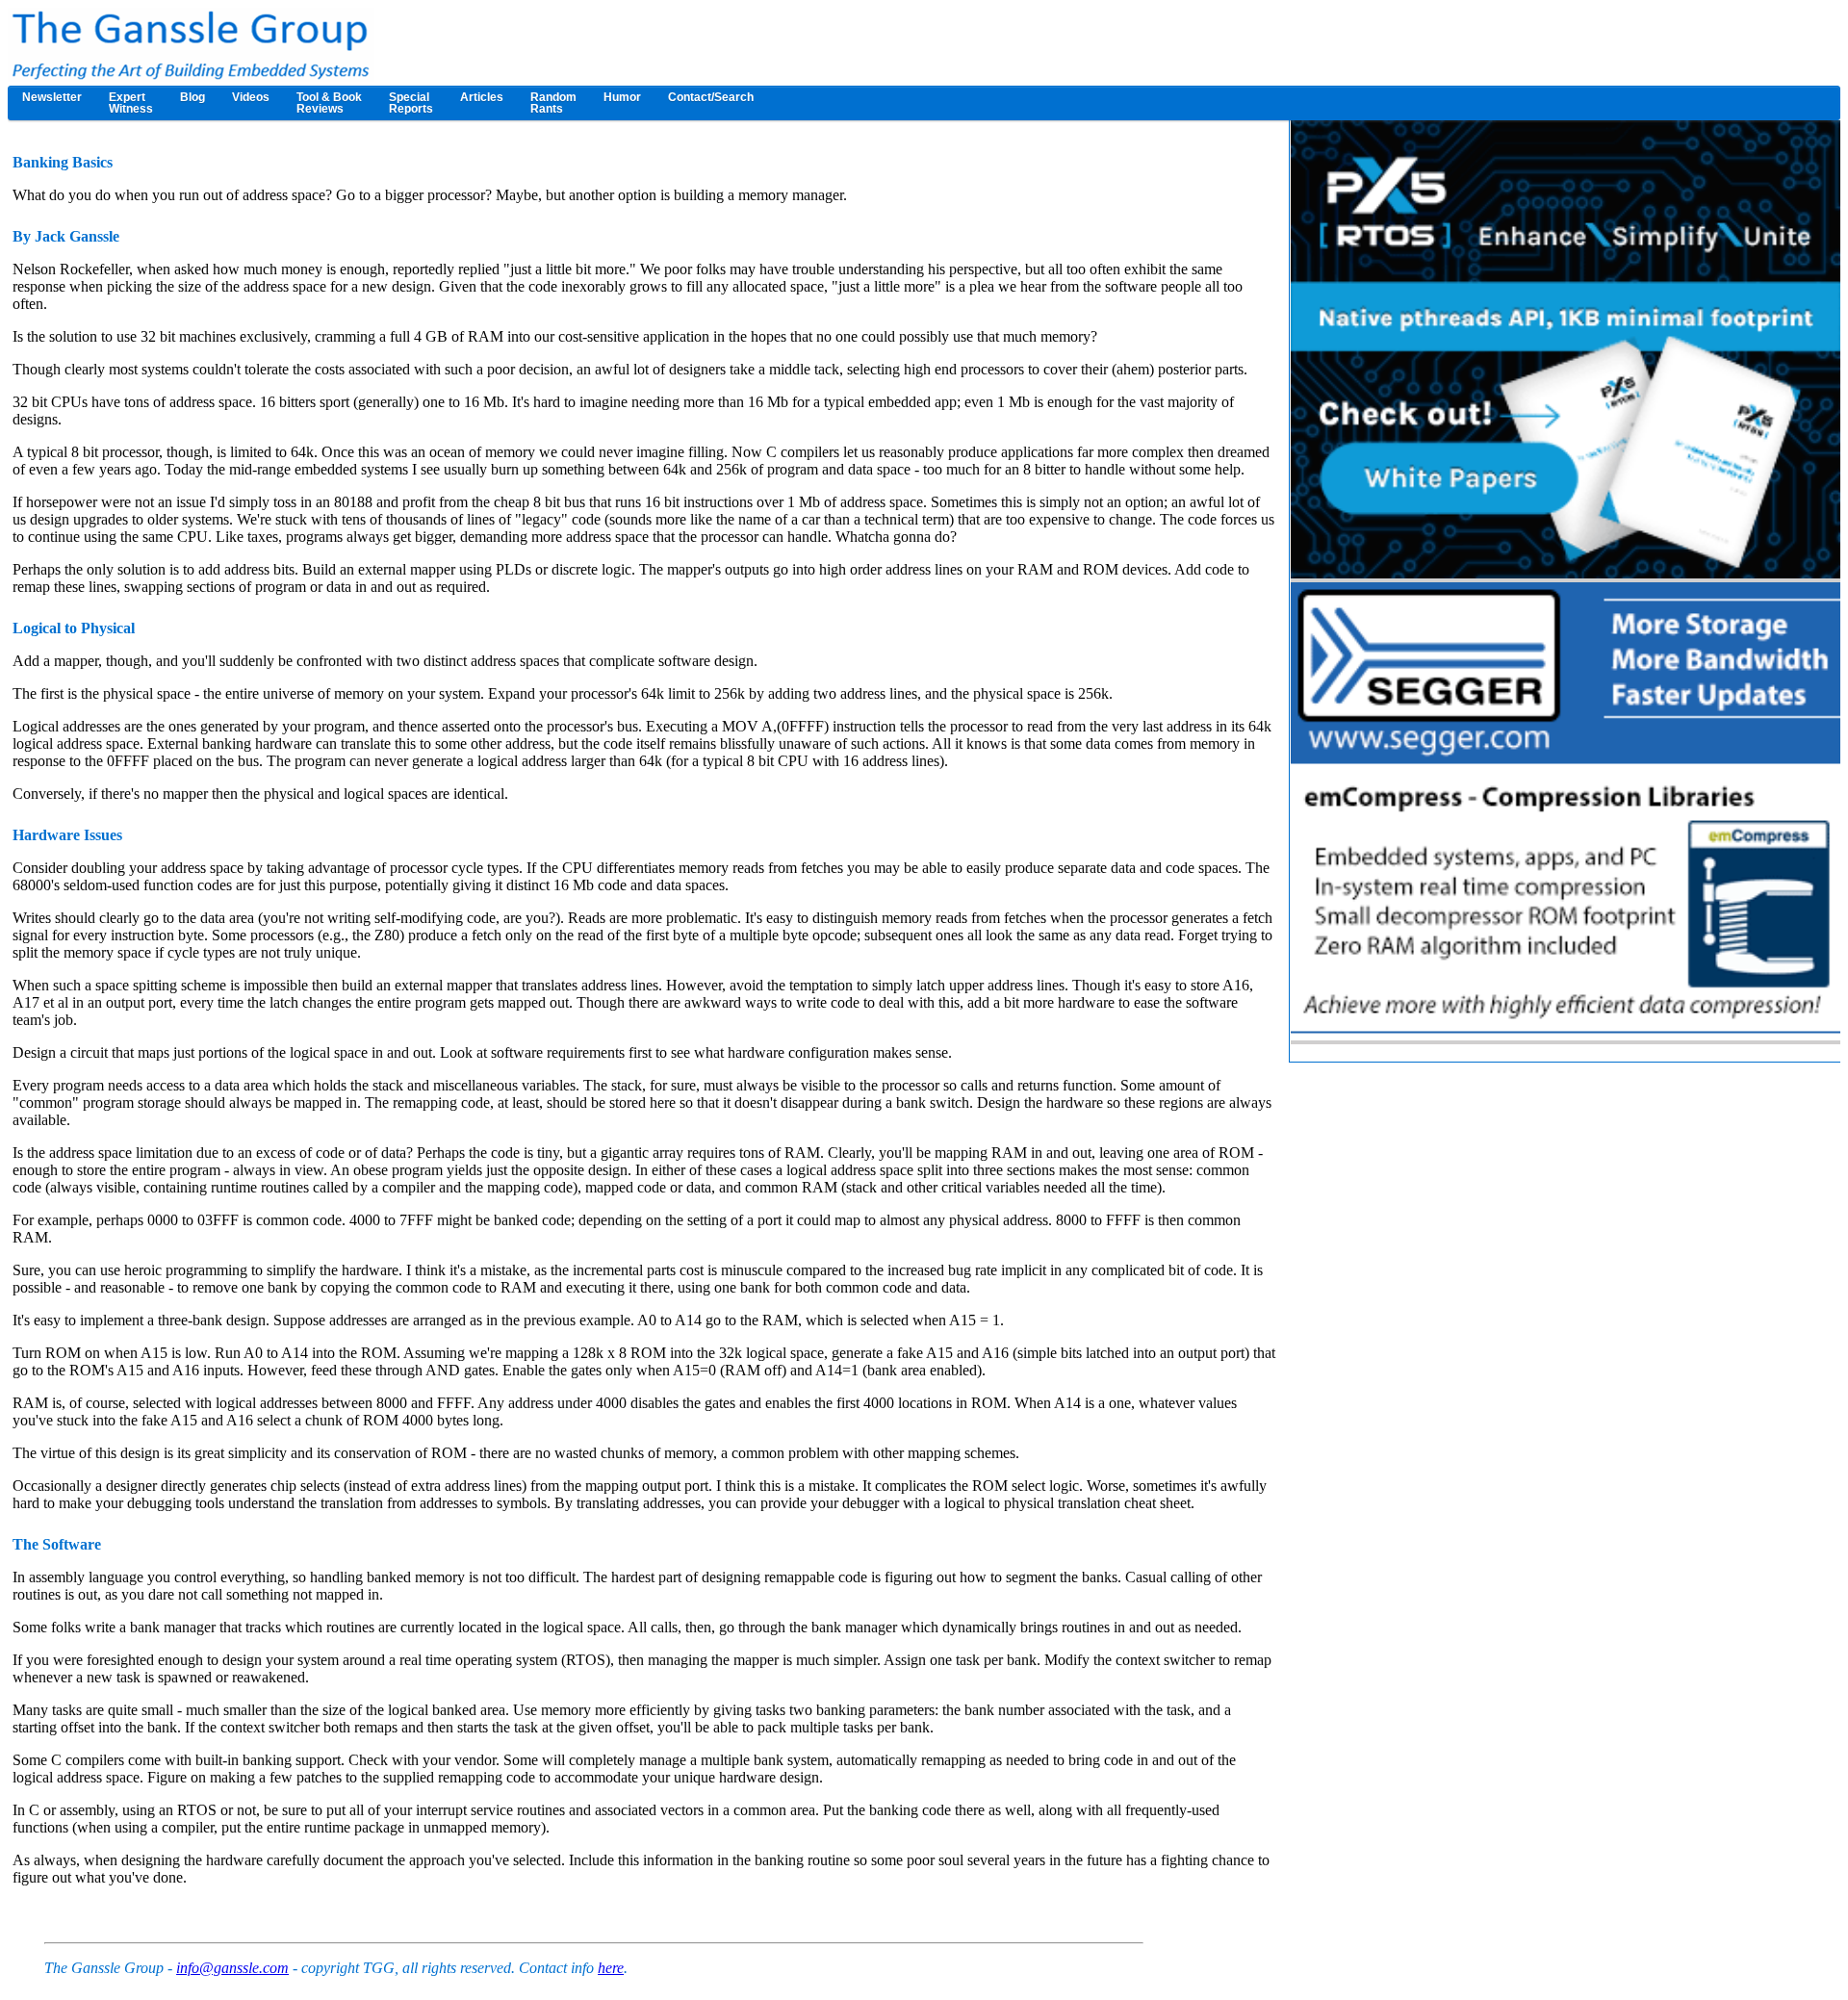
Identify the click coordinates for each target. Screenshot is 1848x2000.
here (611, 1968)
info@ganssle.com (232, 1968)
